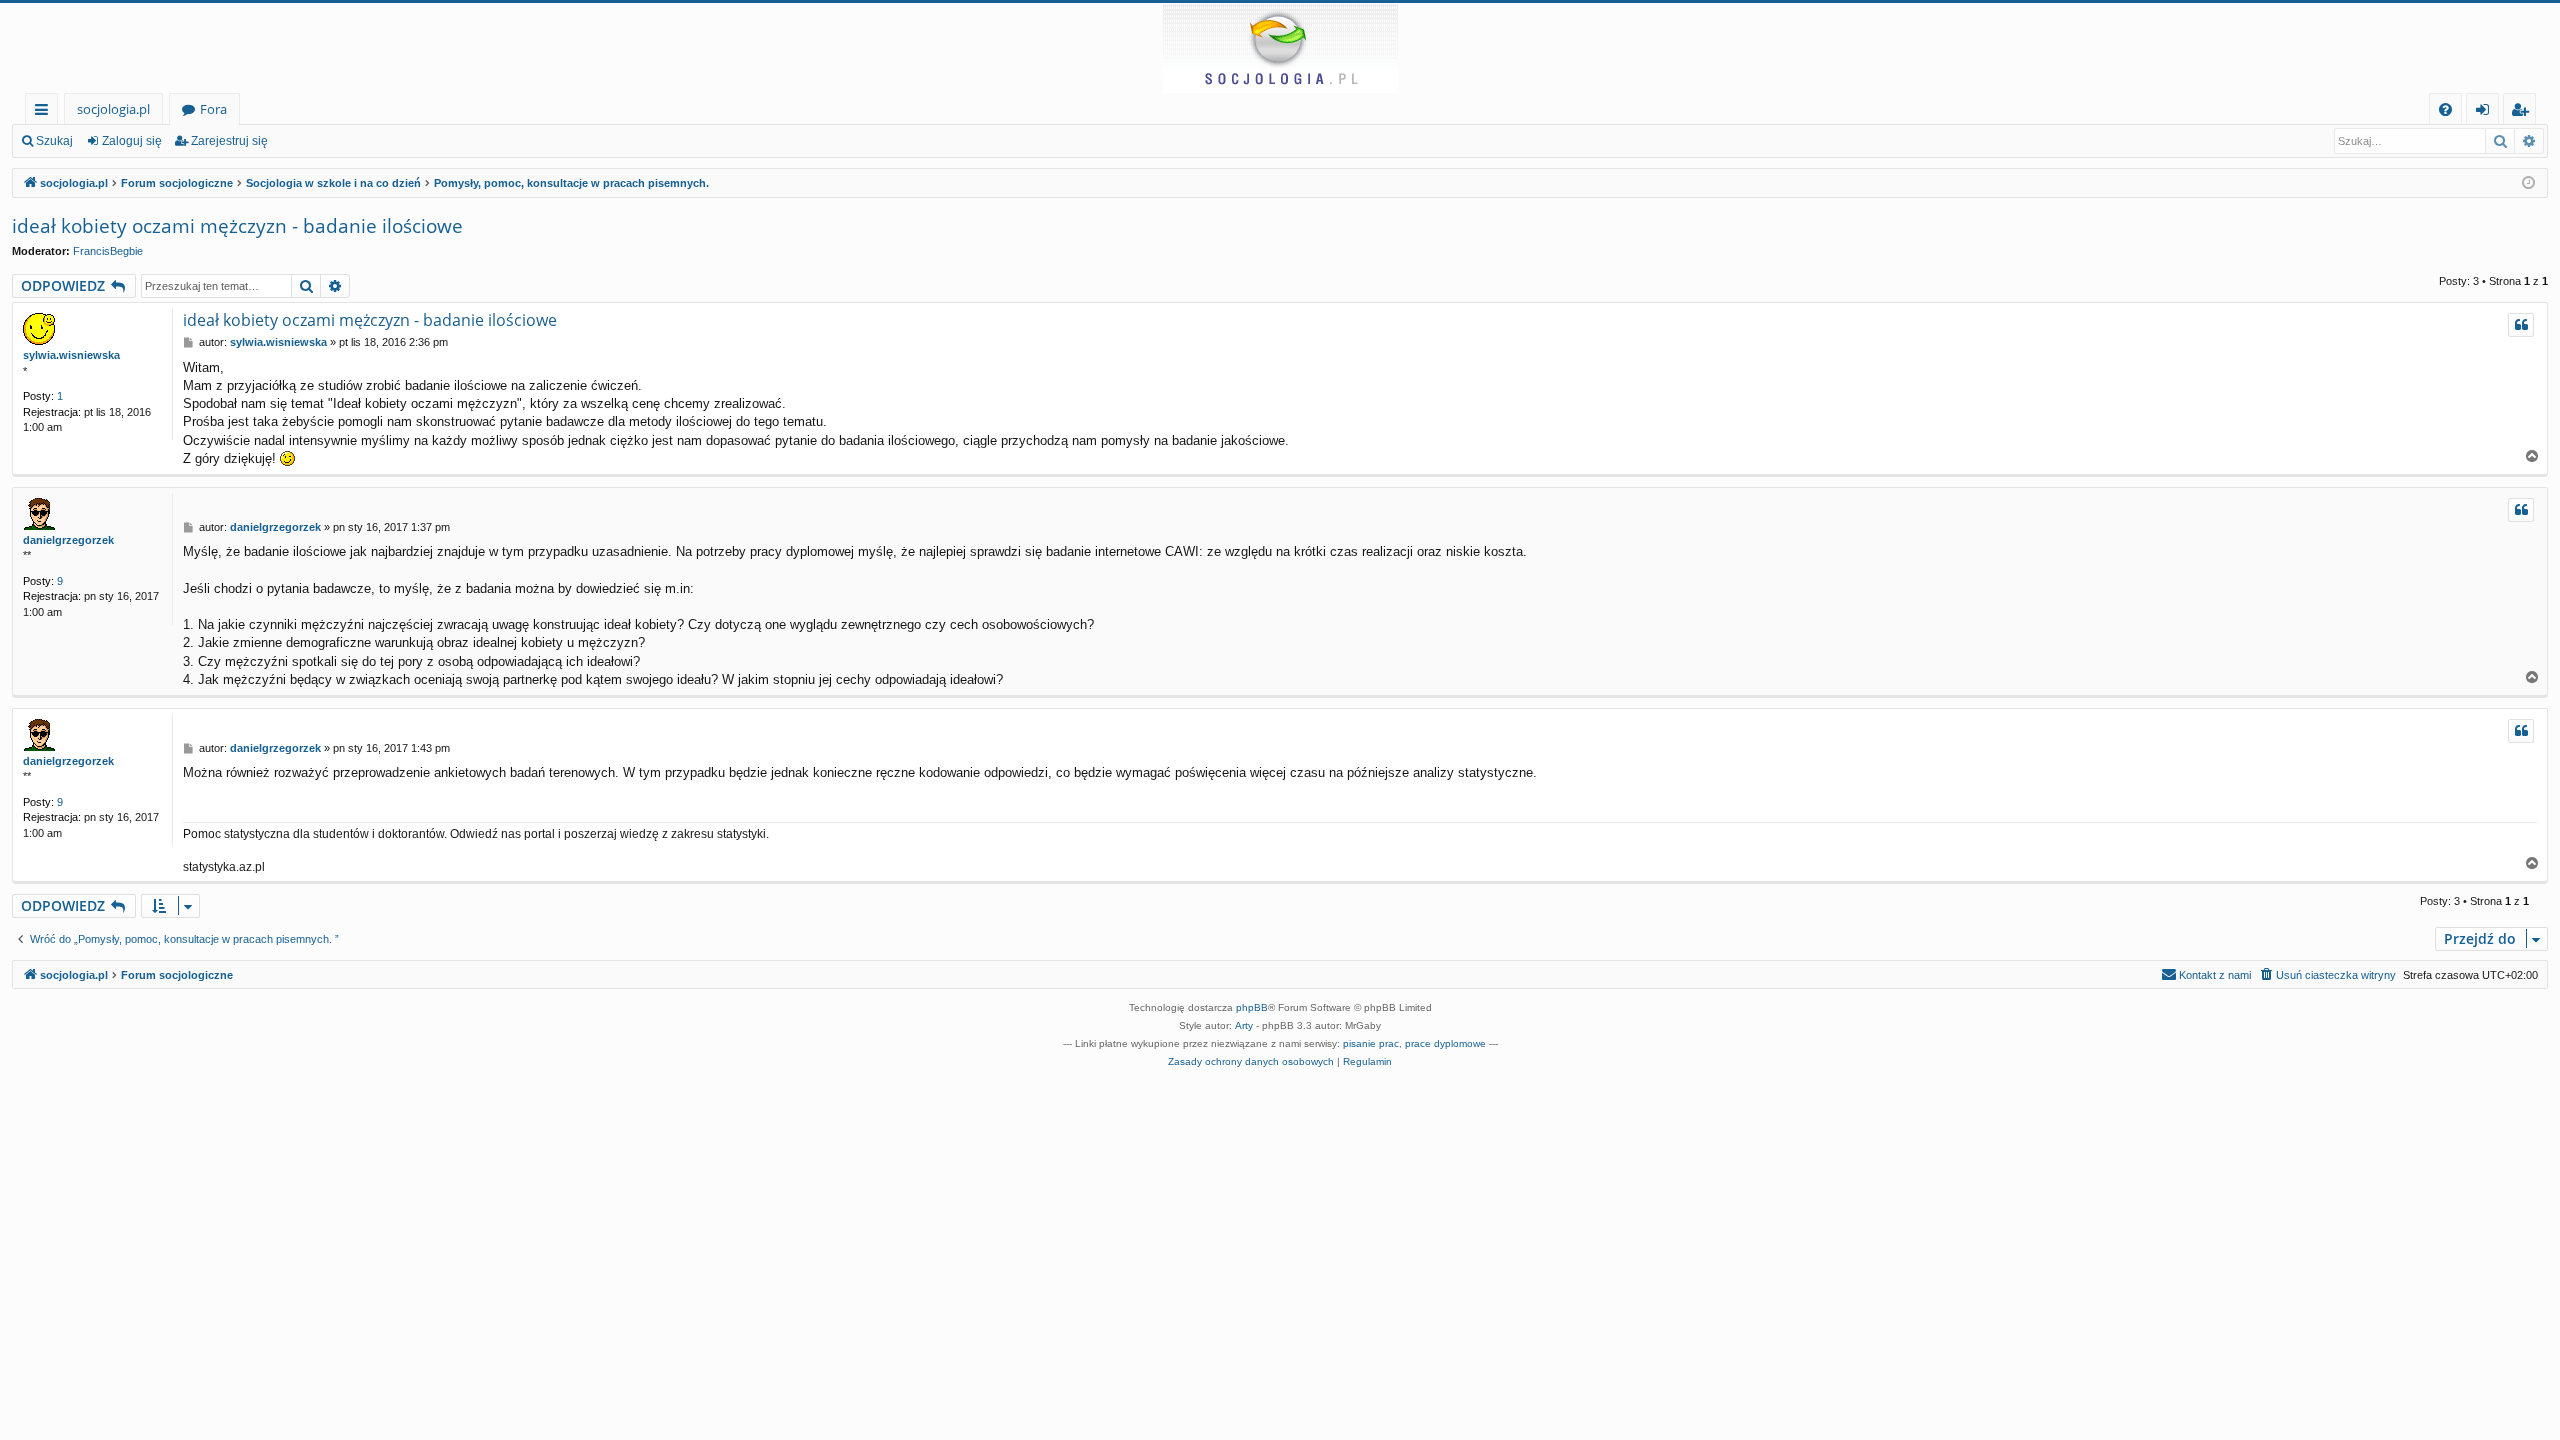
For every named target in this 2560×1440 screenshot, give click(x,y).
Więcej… (45, 112)
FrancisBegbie (108, 251)
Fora (213, 109)
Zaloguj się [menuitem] (2486, 112)
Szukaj (54, 141)
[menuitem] (2445, 109)
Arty (1244, 1025)
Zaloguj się (132, 141)
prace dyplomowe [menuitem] (1445, 1043)
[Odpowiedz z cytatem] (2521, 325)
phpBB (1252, 1007)
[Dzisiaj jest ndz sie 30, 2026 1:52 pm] (2528, 183)
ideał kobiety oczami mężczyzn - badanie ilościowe (237, 226)
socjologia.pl (113, 109)
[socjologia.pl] (1280, 48)
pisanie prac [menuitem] (1371, 1043)
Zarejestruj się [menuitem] (2524, 112)
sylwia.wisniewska (71, 355)
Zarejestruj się (229, 141)
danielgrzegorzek (68, 540)
